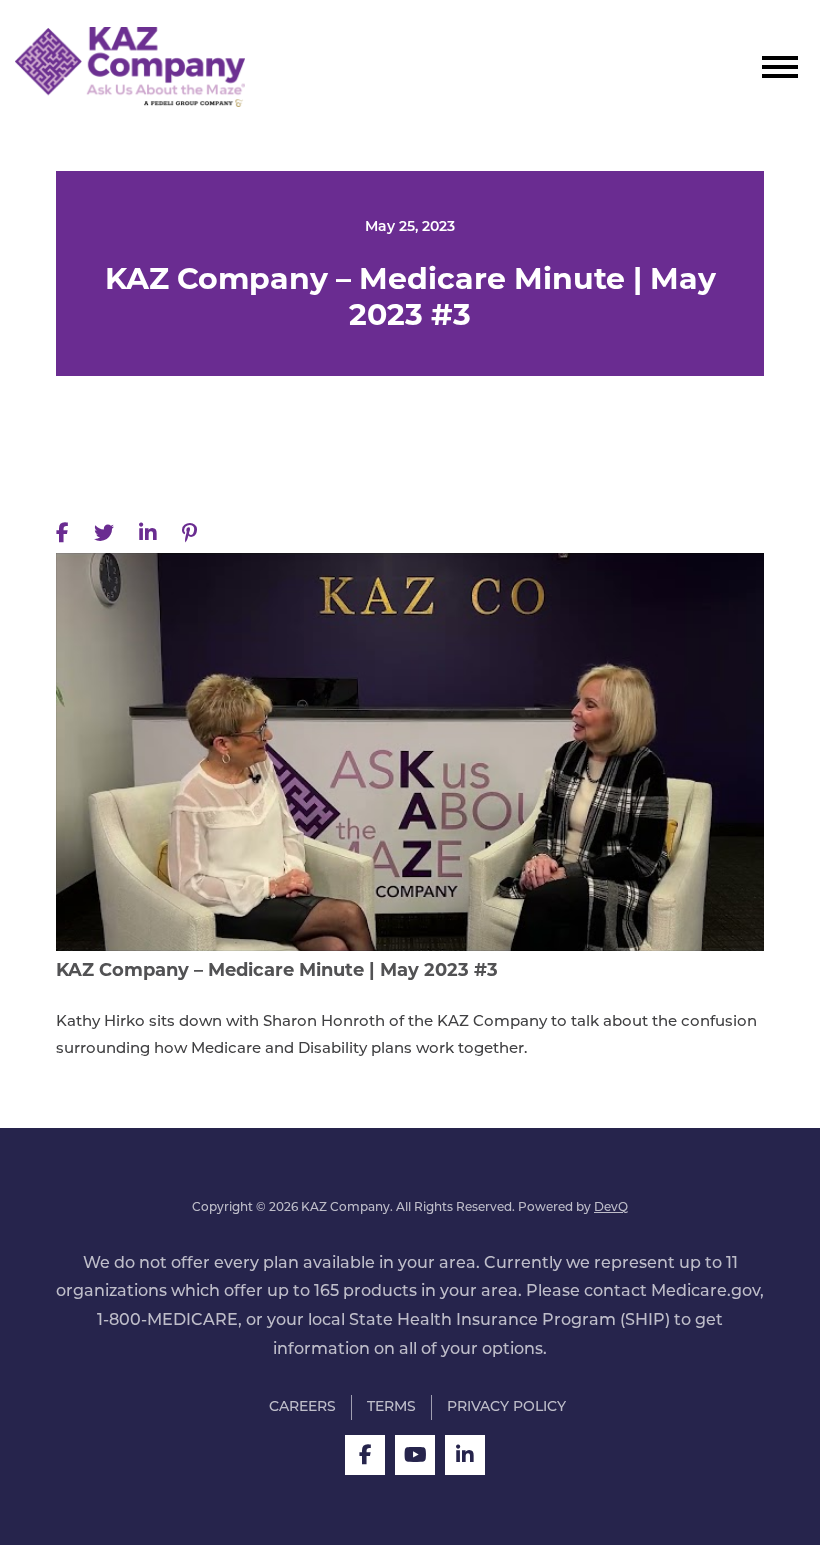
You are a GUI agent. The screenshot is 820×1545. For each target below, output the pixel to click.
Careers (302, 1407)
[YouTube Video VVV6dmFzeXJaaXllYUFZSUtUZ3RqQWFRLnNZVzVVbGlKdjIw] (410, 752)
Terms (391, 1407)
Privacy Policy (506, 1407)
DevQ (611, 1208)
